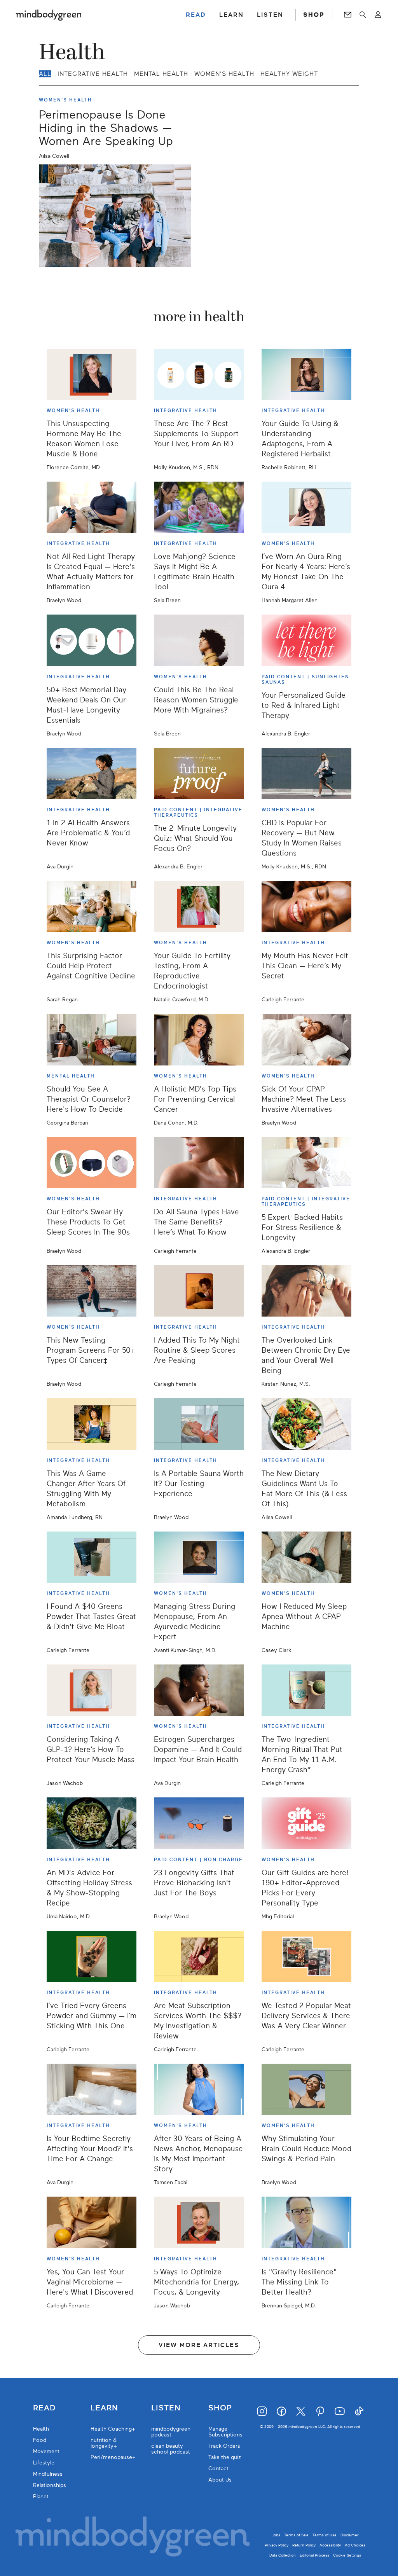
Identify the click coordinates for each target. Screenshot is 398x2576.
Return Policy (304, 2545)
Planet (41, 2497)
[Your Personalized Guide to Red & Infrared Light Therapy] (306, 640)
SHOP (314, 15)
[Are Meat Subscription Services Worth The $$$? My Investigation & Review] (199, 1956)
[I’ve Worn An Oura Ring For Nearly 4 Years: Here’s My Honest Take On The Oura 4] (306, 507)
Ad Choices (355, 2545)
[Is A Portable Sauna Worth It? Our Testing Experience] (199, 1424)
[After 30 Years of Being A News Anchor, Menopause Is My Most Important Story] (199, 2089)
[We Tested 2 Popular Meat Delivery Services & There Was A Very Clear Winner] (306, 1956)
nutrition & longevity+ (104, 2443)
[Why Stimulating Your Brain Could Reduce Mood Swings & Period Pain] (306, 2089)
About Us (220, 2480)
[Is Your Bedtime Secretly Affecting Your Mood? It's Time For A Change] (92, 2089)
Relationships (50, 2485)
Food (40, 2440)
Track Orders (224, 2446)
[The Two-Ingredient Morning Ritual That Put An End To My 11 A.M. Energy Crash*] (306, 1690)
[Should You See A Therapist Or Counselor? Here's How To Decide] (92, 1039)
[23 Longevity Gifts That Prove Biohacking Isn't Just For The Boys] (199, 1823)
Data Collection (283, 2555)
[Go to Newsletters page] (348, 15)
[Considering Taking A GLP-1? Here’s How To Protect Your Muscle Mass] (92, 1690)
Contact (218, 2469)
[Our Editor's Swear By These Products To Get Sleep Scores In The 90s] (92, 1163)
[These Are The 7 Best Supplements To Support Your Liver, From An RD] (199, 374)
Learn (104, 2408)
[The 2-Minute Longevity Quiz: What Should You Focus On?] (199, 774)
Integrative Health (93, 74)
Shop (220, 2408)
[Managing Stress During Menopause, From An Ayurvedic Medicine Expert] (199, 1557)
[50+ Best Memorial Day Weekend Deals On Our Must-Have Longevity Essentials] (92, 640)
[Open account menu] (378, 15)
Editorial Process (314, 2555)
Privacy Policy (277, 2545)
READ (196, 15)
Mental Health (161, 74)
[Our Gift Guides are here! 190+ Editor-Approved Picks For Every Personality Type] (306, 1823)
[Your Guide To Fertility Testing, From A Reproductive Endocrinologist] (199, 906)
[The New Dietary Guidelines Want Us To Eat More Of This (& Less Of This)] (306, 1424)
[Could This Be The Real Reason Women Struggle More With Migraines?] (199, 640)
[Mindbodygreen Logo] (49, 15)
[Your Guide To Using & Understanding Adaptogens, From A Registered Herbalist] (306, 374)
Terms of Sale (296, 2535)
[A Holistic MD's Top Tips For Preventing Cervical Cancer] (199, 1039)
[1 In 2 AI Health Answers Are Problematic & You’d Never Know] (92, 774)
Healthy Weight (289, 74)
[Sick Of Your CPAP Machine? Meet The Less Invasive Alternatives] (306, 1039)
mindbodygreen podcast (171, 2432)
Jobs (276, 2535)
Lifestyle (44, 2463)
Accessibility (330, 2545)
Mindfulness (48, 2474)
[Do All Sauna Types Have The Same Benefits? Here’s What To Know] (199, 1163)
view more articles (199, 2345)
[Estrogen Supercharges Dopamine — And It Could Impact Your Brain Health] (199, 1690)
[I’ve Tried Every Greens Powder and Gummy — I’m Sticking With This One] (92, 1956)
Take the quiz (225, 2457)
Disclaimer (350, 2535)
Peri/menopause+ (113, 2457)
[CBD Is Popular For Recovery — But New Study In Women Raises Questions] (306, 774)
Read (44, 2408)
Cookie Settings (347, 2555)
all (45, 74)
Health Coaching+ (113, 2429)
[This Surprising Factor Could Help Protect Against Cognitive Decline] (92, 906)
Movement (46, 2451)
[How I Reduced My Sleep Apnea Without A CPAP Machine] (306, 1557)
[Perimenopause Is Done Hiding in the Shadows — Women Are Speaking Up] (115, 216)
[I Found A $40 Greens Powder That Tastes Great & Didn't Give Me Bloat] (92, 1557)
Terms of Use (325, 2535)
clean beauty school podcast (171, 2449)
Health (41, 2429)
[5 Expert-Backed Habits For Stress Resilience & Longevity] (306, 1163)
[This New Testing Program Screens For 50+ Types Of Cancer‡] (92, 1291)
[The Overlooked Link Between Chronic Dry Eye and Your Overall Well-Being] (306, 1291)
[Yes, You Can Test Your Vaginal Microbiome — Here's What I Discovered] (92, 2222)
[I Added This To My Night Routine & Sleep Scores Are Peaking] (199, 1291)
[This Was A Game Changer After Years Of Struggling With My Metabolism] (92, 1424)
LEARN (231, 15)
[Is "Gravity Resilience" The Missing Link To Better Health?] (306, 2222)
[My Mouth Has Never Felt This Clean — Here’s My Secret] (306, 906)
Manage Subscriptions (225, 2432)
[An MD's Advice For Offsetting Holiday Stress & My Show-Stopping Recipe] (92, 1823)
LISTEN (270, 15)
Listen (166, 2408)
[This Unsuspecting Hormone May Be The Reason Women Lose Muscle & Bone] (92, 374)
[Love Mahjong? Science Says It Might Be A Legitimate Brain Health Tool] (199, 507)
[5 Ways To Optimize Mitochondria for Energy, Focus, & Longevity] (199, 2222)
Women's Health (224, 74)
